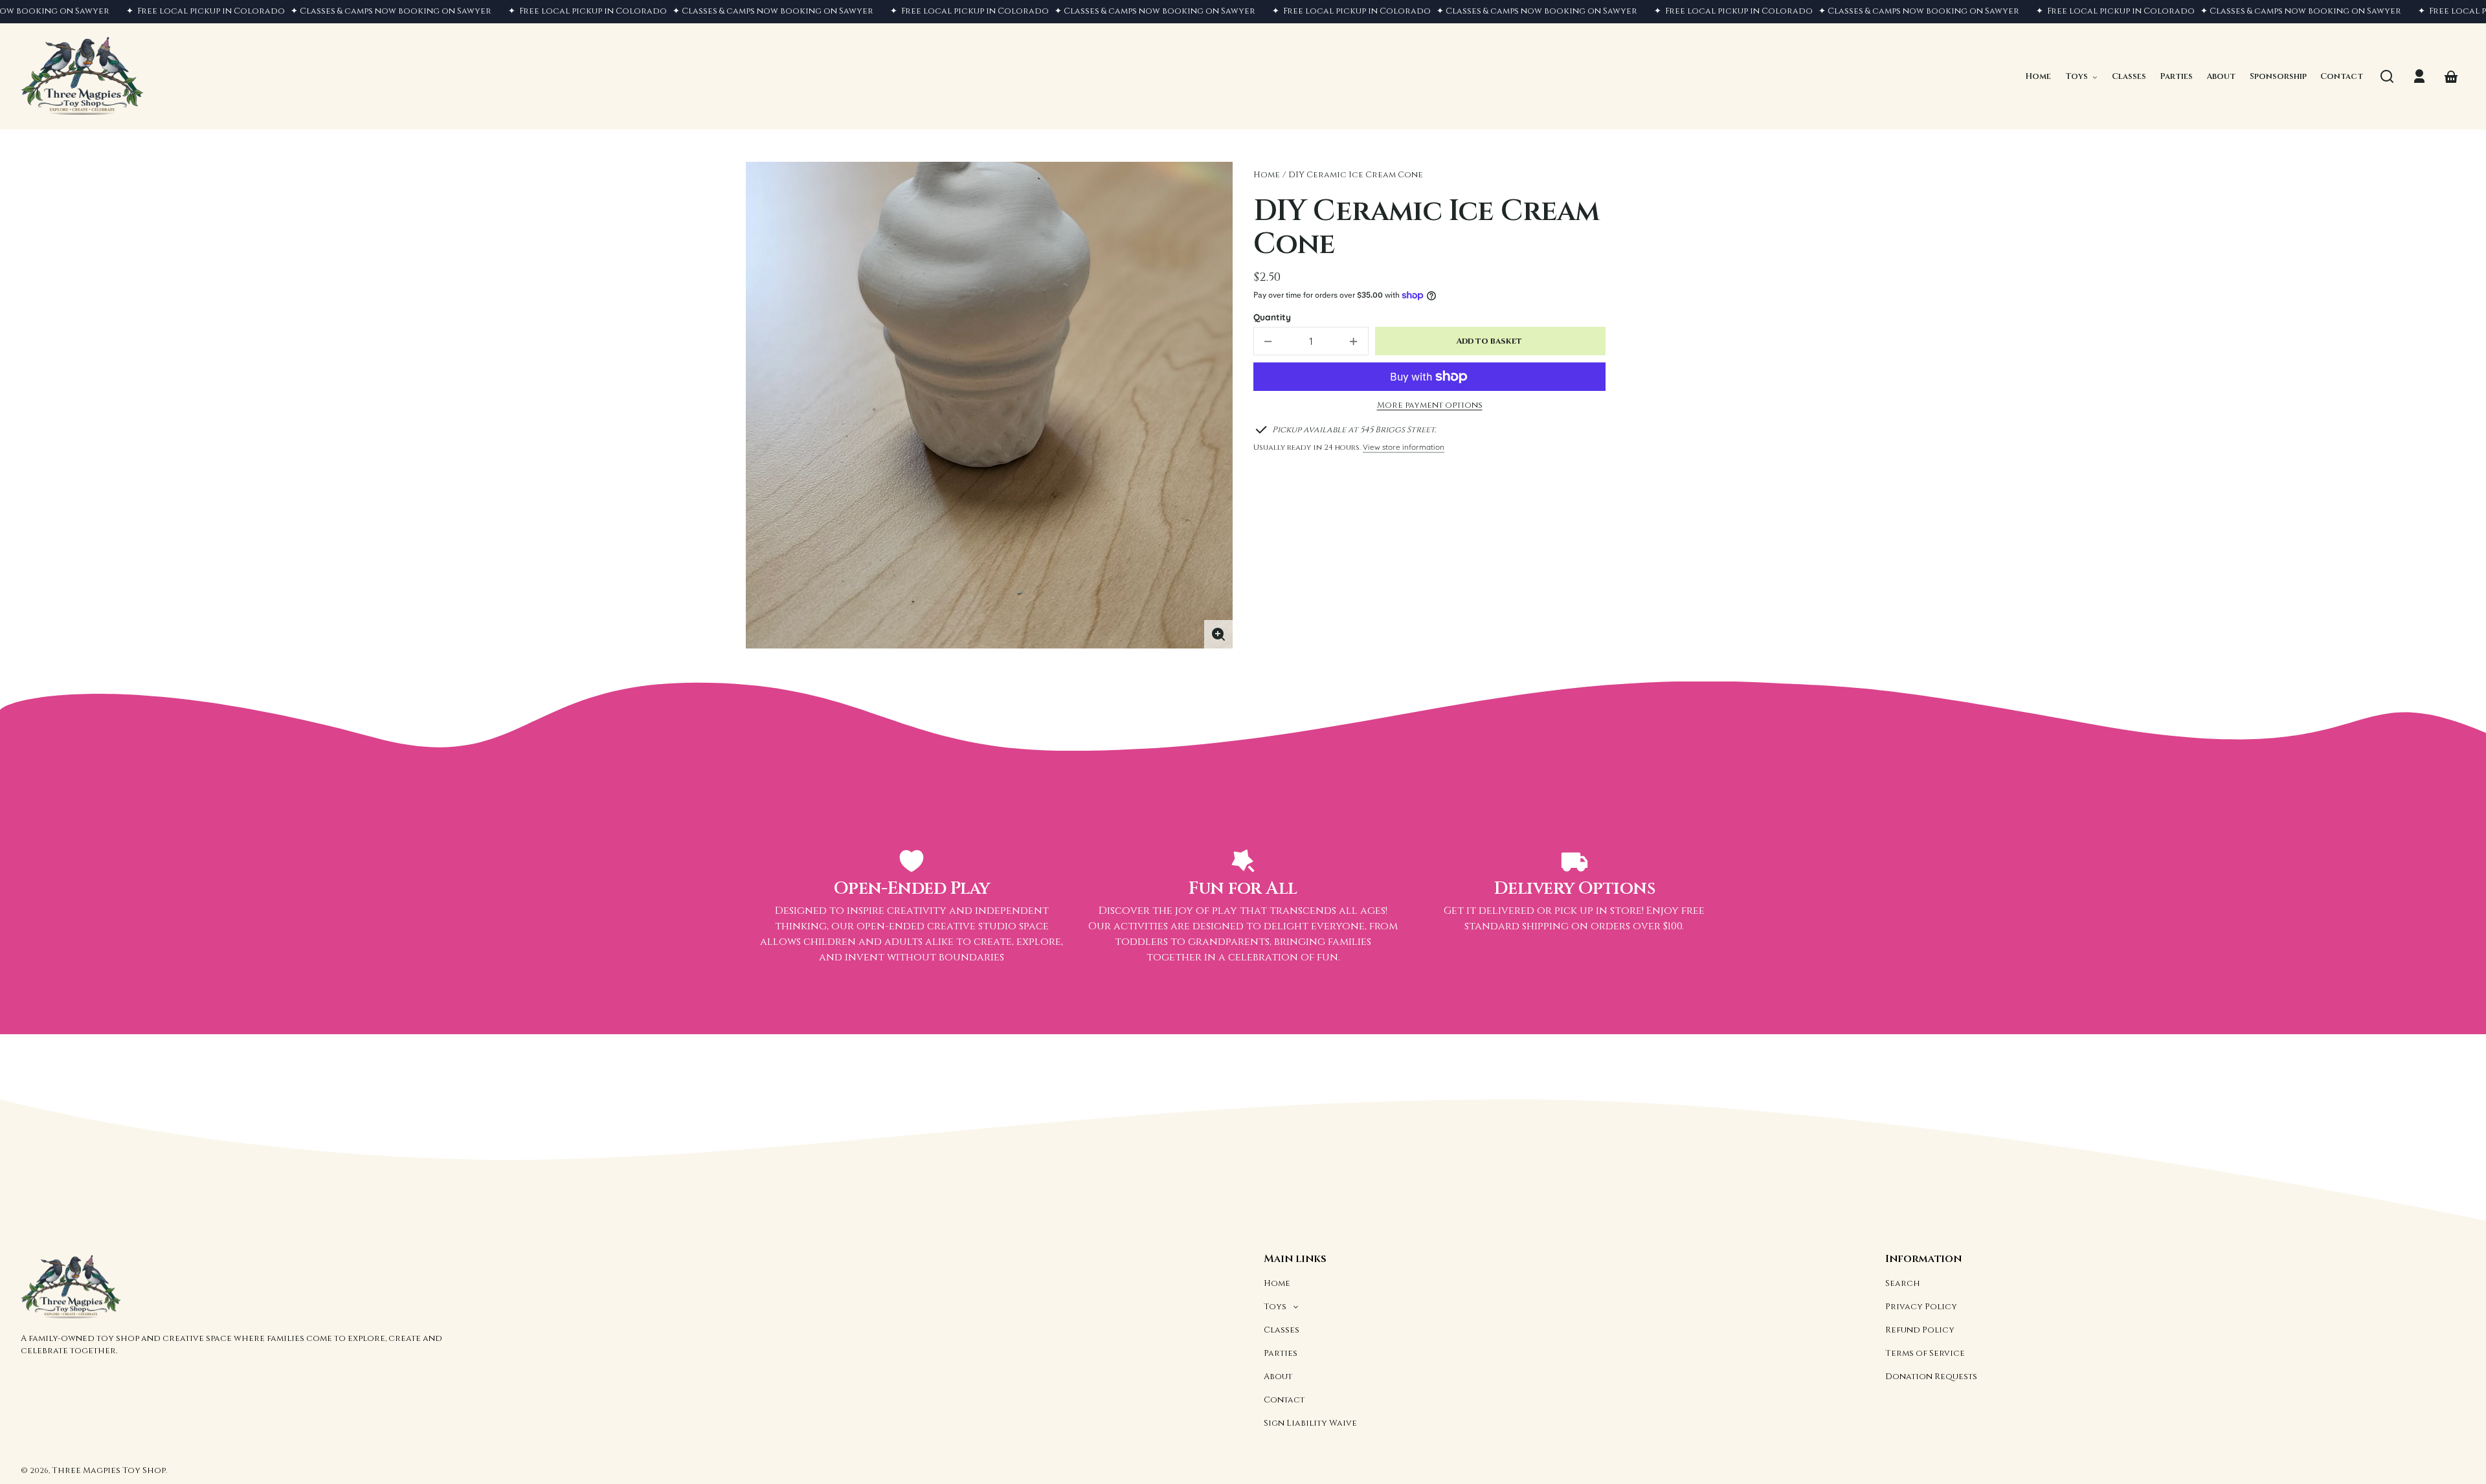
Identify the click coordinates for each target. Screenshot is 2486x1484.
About (1278, 1377)
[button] (2387, 76)
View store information (1404, 447)
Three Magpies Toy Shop (109, 1470)
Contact (1284, 1400)
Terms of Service (1925, 1353)
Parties (1281, 1353)
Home (1267, 175)
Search (1903, 1283)
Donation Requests (1931, 1377)
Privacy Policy (1921, 1307)
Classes (1282, 1330)
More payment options (1430, 405)
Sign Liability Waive (1310, 1423)
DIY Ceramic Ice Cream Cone (1356, 175)
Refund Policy (1920, 1330)
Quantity (1272, 317)
